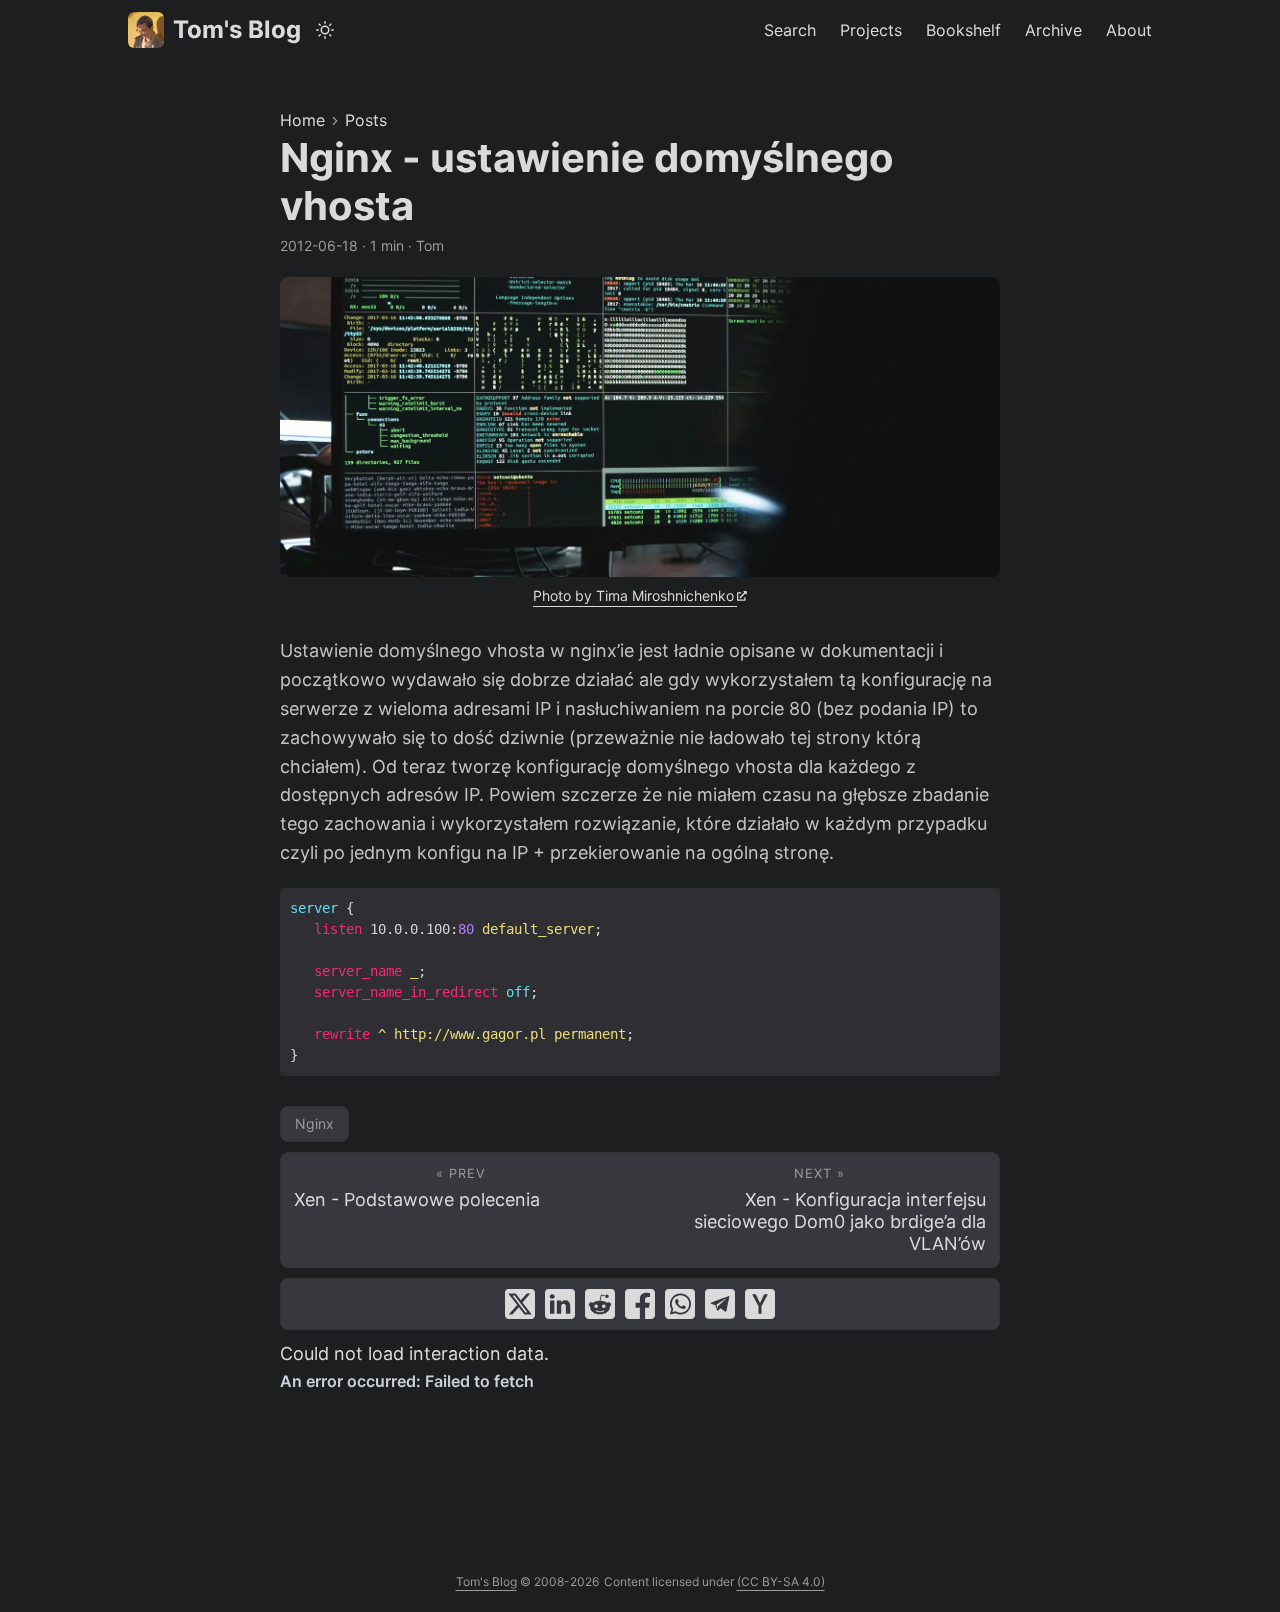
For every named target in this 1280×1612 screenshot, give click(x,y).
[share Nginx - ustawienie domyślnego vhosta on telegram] (720, 1304)
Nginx (314, 1123)
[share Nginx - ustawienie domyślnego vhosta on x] (520, 1304)
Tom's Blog (237, 29)
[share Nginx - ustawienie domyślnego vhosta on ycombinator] (760, 1304)
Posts (366, 120)
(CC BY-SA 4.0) (781, 1581)
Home (302, 120)
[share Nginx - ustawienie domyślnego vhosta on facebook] (640, 1304)
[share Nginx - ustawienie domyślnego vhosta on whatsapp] (680, 1304)
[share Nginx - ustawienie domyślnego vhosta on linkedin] (560, 1304)
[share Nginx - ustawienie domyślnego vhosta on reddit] (600, 1304)
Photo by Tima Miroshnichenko (633, 595)
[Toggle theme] (325, 30)
